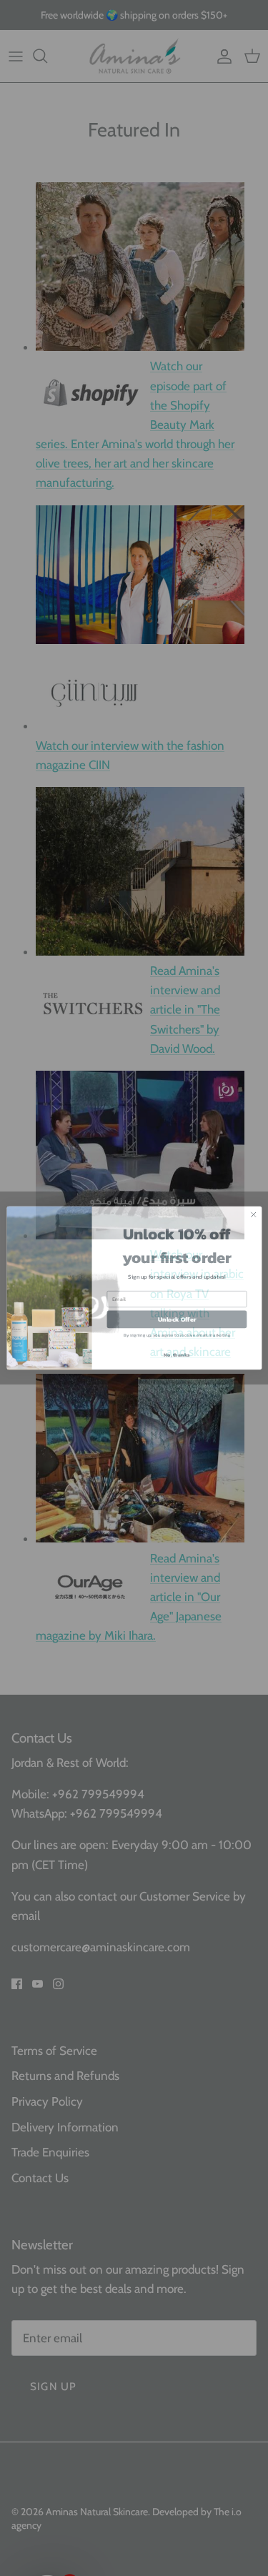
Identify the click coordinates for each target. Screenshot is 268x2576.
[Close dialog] (253, 1214)
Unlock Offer (177, 1319)
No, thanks (177, 1354)
